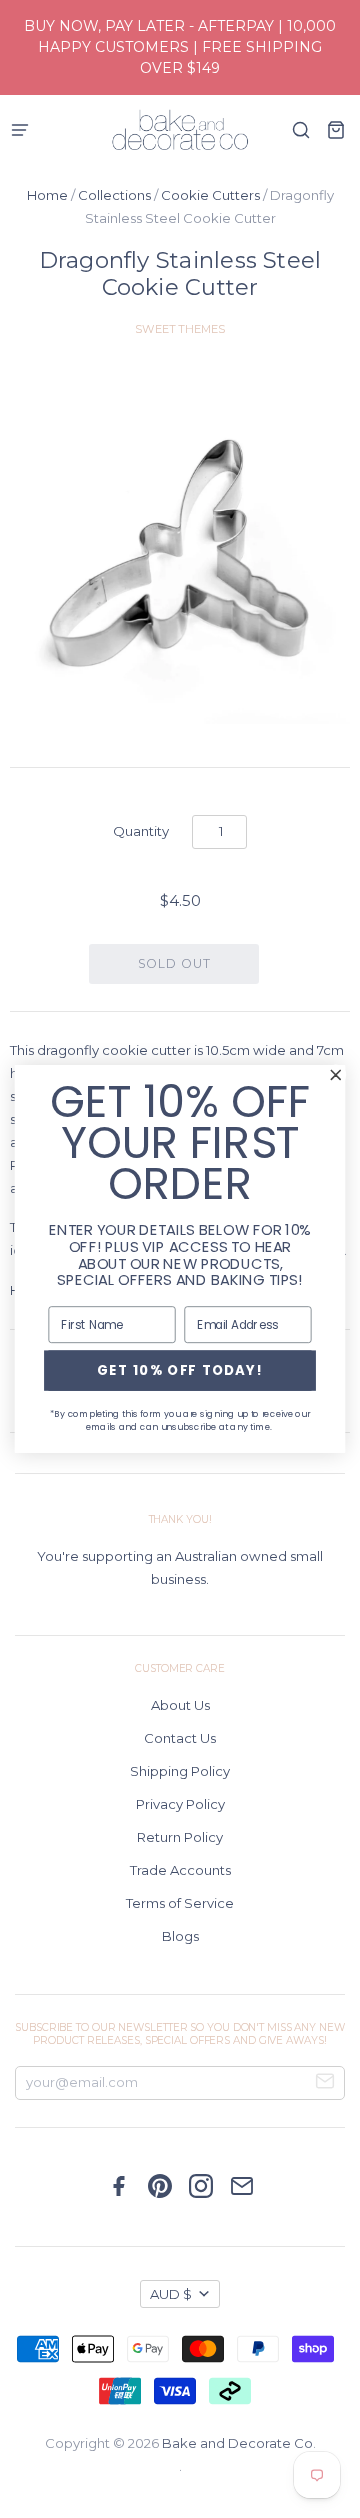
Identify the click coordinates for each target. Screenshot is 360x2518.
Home (47, 195)
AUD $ (171, 2294)
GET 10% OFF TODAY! (180, 1370)
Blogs (180, 1936)
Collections (114, 195)
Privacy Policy (180, 1804)
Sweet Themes (180, 329)
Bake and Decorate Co (237, 2443)
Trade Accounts (180, 1870)
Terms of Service (180, 1903)
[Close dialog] (336, 1075)
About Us (180, 1705)
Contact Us (180, 1738)
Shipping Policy (180, 1771)
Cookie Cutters (210, 195)
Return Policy (180, 1837)
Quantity (141, 831)
